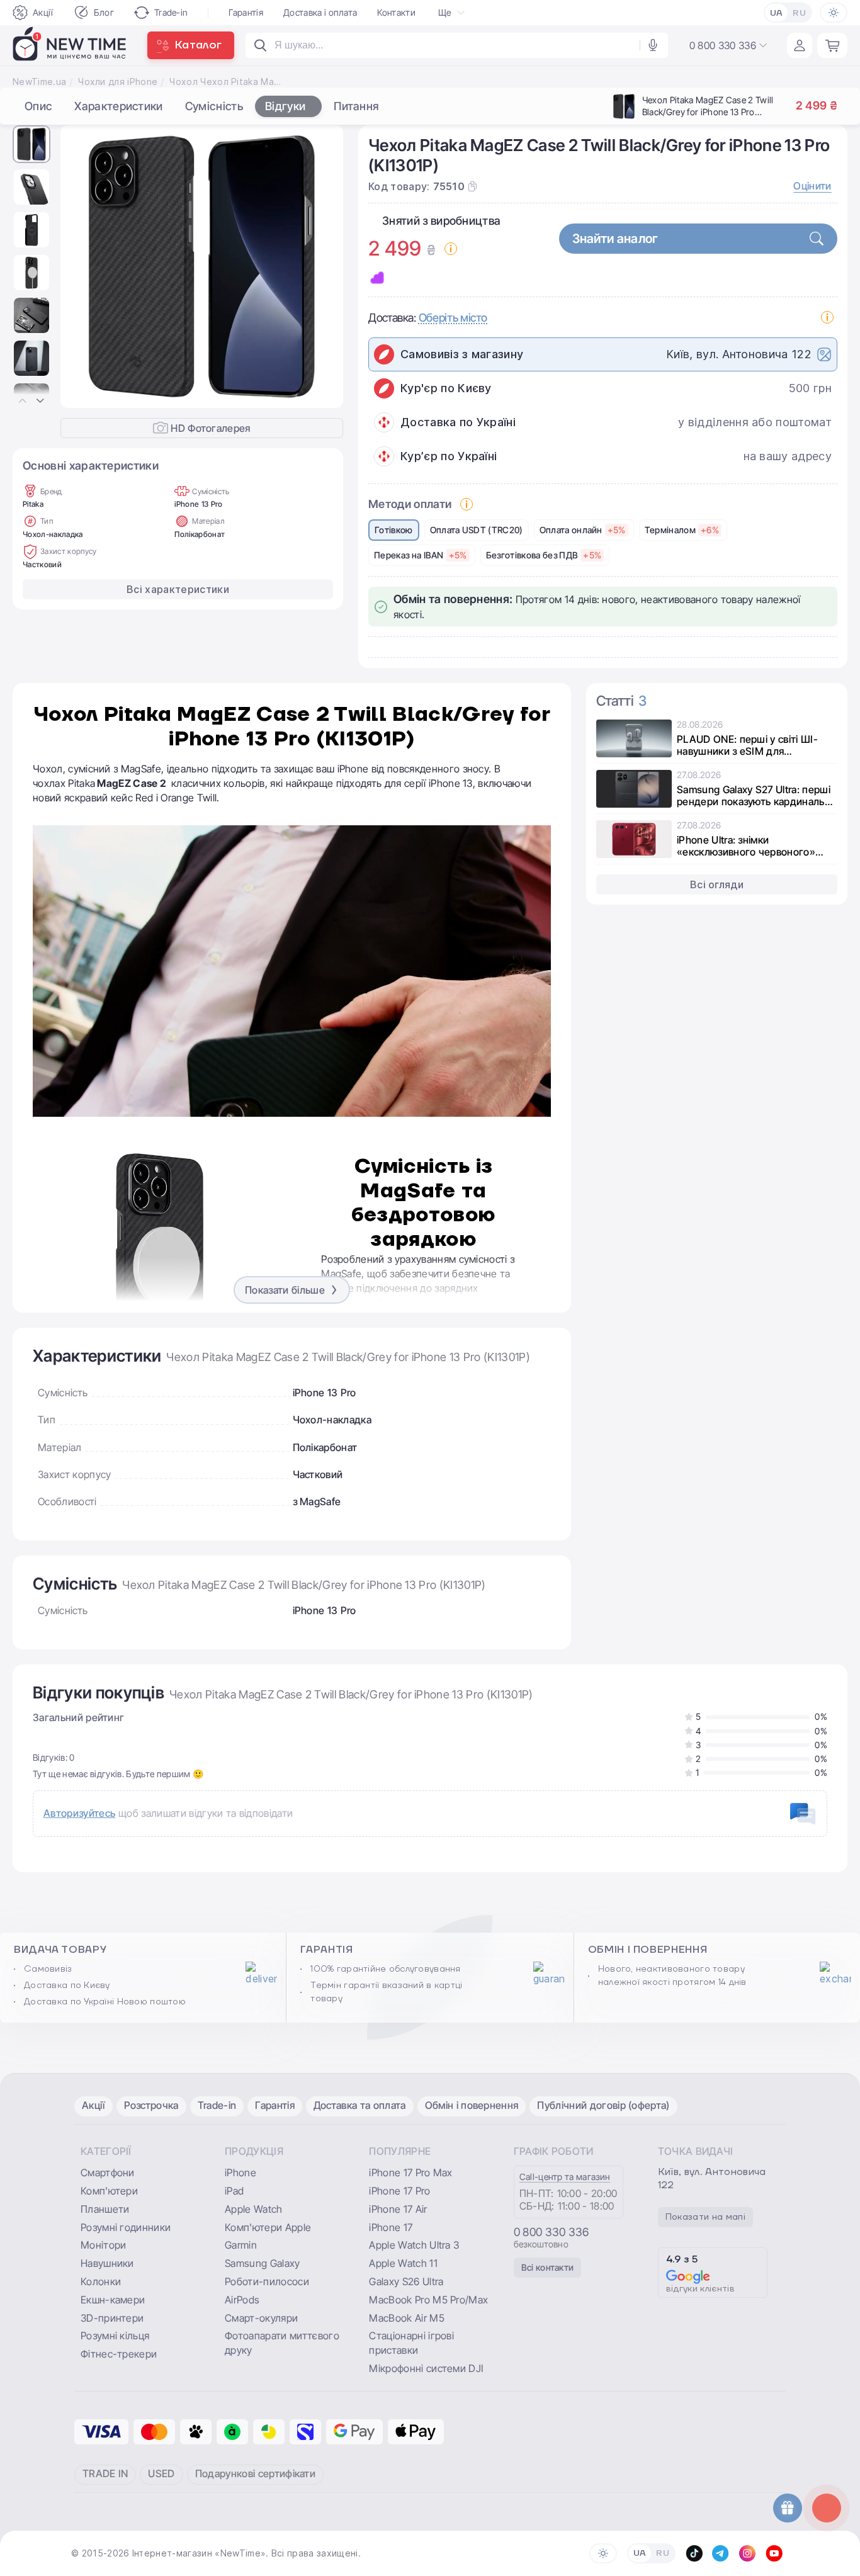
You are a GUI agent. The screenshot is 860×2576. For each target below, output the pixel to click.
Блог (104, 12)
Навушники (107, 2263)
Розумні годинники (126, 2227)
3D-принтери (112, 2318)
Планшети (105, 2209)
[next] (324, 267)
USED (161, 2473)
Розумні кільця (115, 2336)
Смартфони (108, 2172)
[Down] (40, 401)
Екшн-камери (113, 2300)
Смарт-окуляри (261, 2318)
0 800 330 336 (552, 2232)
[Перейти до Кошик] (832, 45)
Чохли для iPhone (118, 82)
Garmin (241, 2245)
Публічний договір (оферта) (603, 2105)
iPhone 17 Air (398, 2209)
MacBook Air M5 (406, 2318)
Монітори (104, 2245)
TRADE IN (105, 2473)
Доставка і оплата (320, 12)
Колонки (101, 2281)
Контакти (396, 12)
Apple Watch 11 (403, 2263)
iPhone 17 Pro (399, 2191)
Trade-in (171, 12)
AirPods (242, 2300)
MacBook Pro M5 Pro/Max (428, 2300)
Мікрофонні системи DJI (426, 2368)
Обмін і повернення (472, 2105)
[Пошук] (261, 45)
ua (777, 13)
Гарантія (246, 12)
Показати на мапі (705, 2217)
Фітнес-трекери (119, 2354)
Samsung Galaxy (262, 2263)
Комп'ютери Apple (268, 2227)
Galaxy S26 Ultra (406, 2281)
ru (799, 13)
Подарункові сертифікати (255, 2473)
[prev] (80, 267)
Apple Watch (254, 2209)
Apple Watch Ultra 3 (414, 2245)
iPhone (240, 2172)
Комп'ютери (109, 2191)
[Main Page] (70, 45)
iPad (234, 2191)
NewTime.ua (39, 82)
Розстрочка (151, 2105)
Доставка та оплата (360, 2105)
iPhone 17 (391, 2227)
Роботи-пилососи (267, 2281)
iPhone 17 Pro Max (410, 2172)
